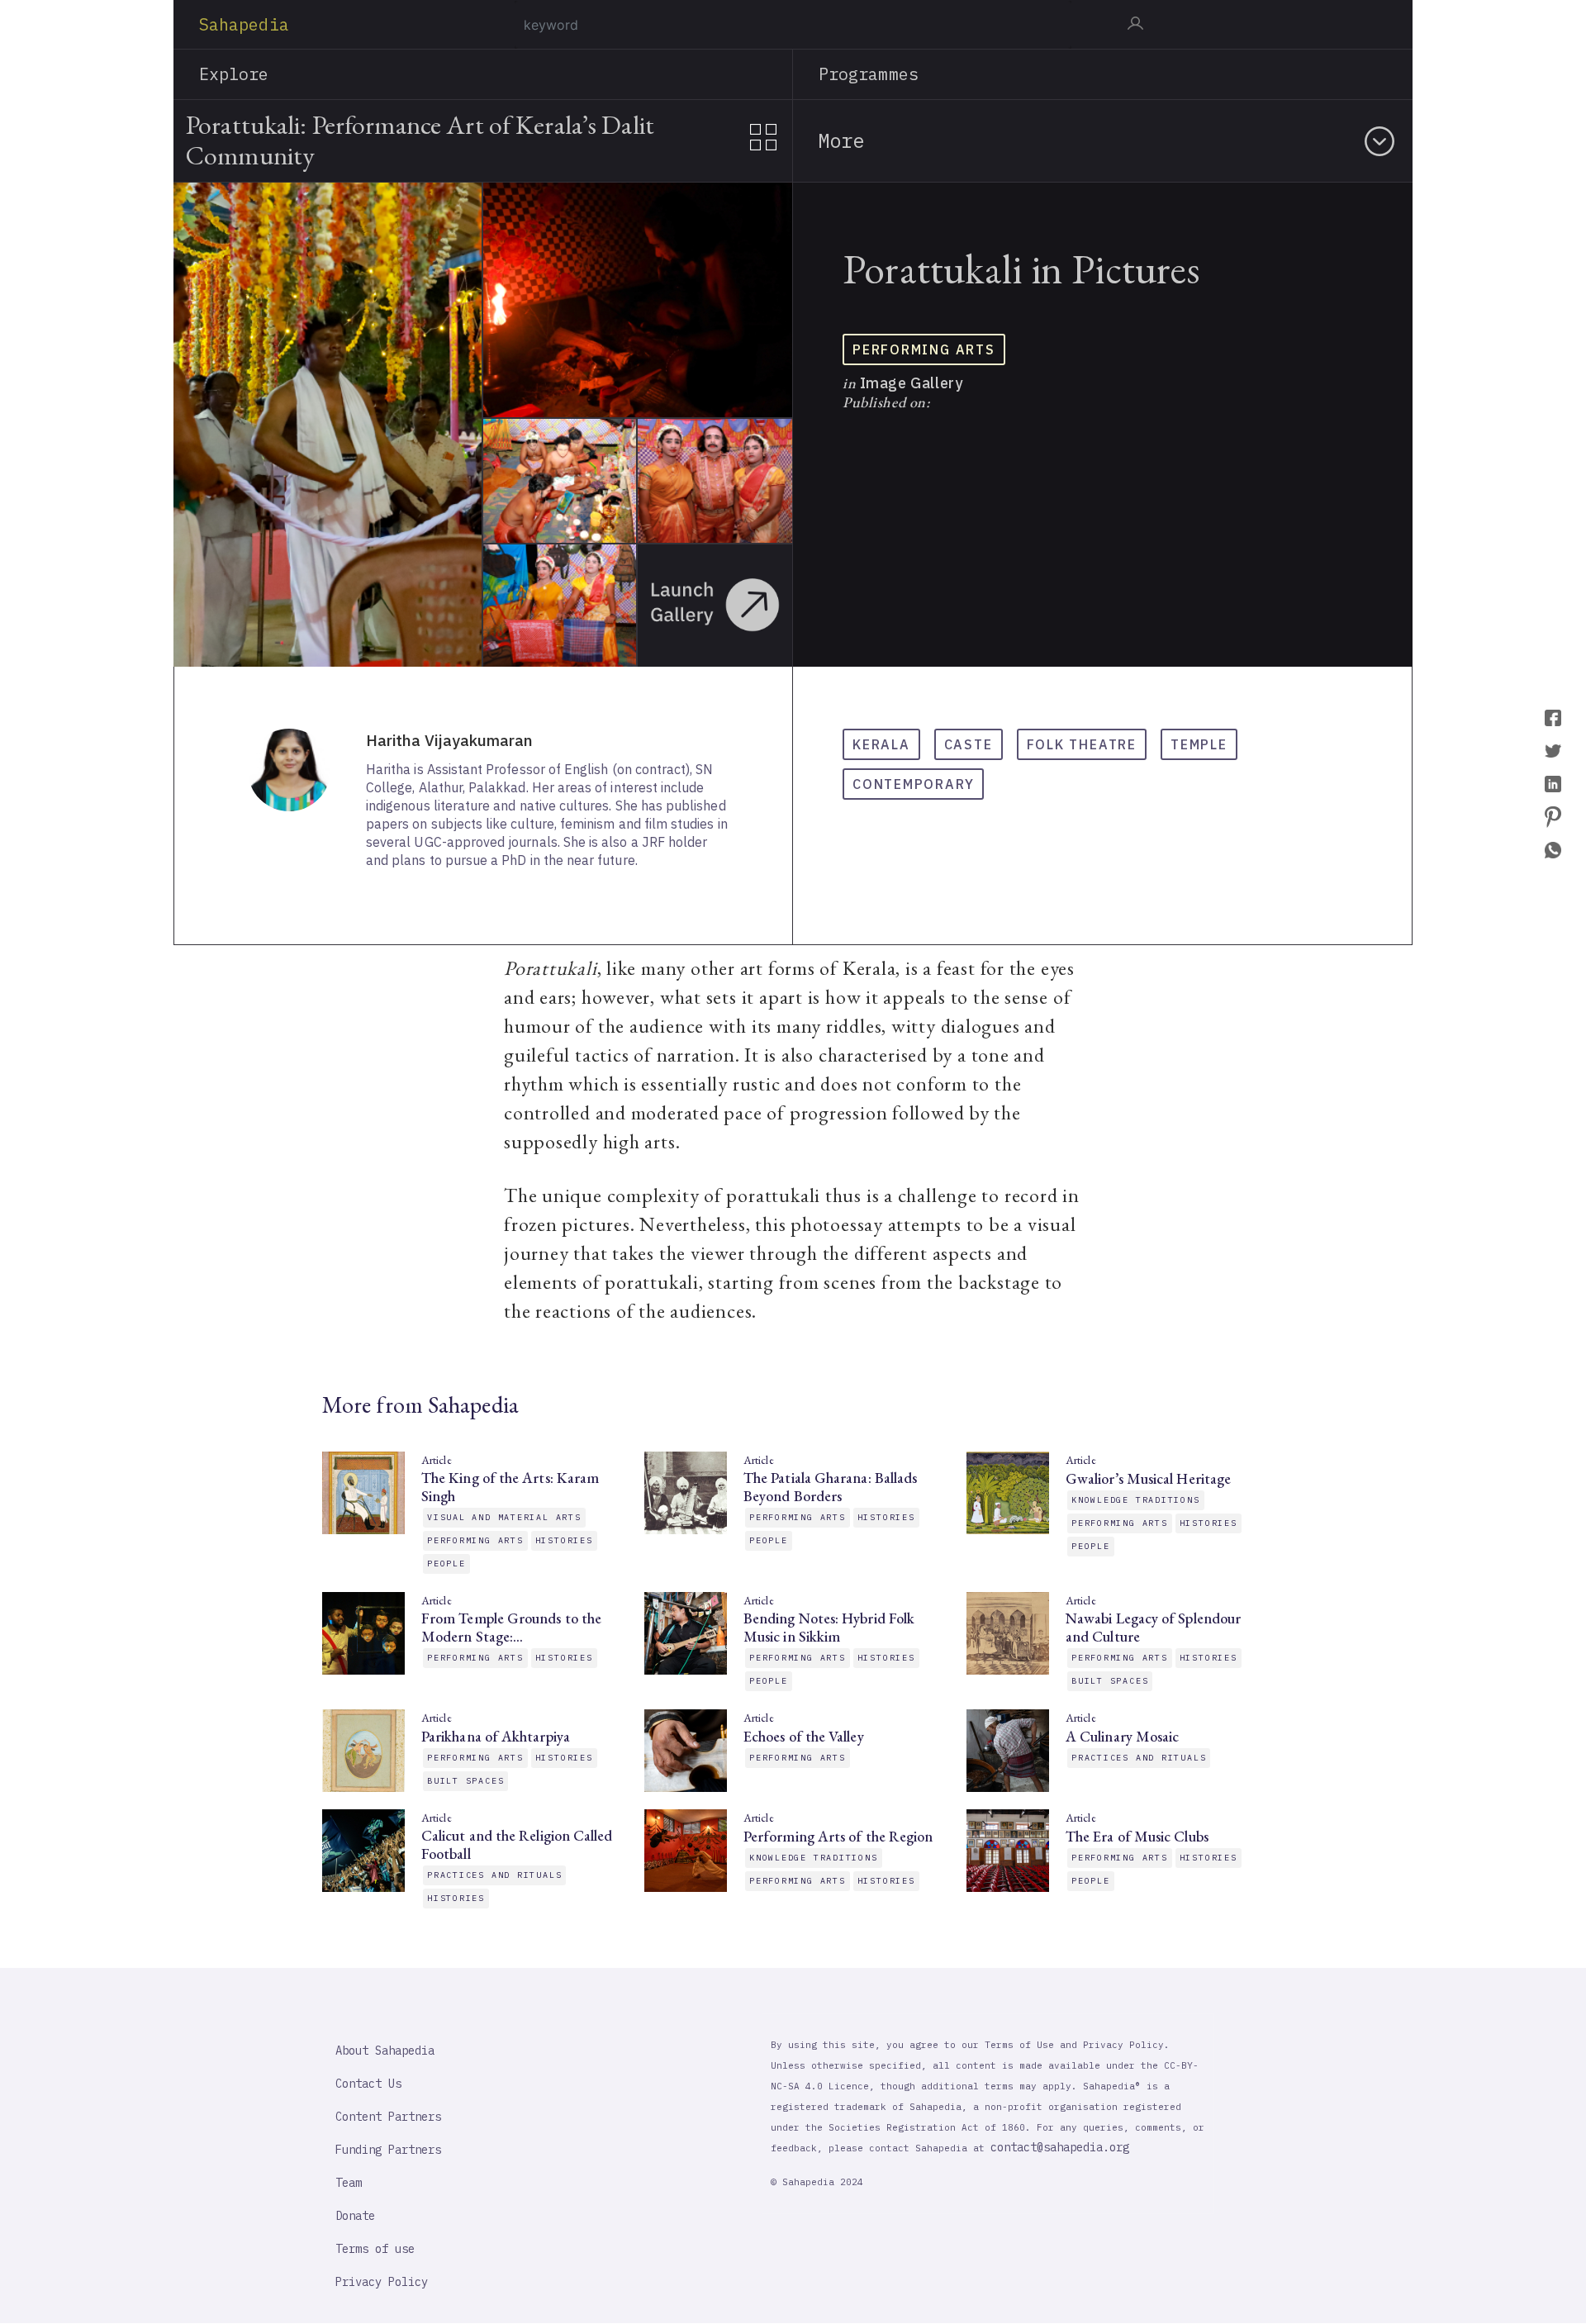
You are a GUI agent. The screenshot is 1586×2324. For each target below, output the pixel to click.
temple (1199, 744)
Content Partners (388, 2117)
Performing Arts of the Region (838, 1837)
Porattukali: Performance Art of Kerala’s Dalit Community (420, 140)
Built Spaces (1110, 1681)
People (446, 1564)
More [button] (841, 140)
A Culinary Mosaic (1122, 1737)
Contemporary (913, 784)
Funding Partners (388, 2150)
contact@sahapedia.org (1060, 2147)
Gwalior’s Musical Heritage (1148, 1479)
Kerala (881, 744)
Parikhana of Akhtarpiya (496, 1737)
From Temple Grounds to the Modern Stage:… (511, 1628)
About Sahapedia (385, 2051)
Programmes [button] (869, 74)
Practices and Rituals (1139, 1758)
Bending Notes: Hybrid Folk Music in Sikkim (829, 1628)
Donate (355, 2216)
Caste (969, 744)
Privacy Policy (382, 2282)
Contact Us (368, 2084)
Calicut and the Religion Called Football (517, 1845)
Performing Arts (924, 349)
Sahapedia (244, 24)
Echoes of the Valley (804, 1737)
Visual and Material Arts (504, 1517)
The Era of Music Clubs (1137, 1837)
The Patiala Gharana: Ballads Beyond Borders (830, 1487)
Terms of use (375, 2249)
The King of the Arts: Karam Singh (510, 1487)
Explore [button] (234, 74)
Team (349, 2183)
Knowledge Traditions (1136, 1500)
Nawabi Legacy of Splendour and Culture (1153, 1628)
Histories (564, 1540)
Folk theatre (1082, 744)
